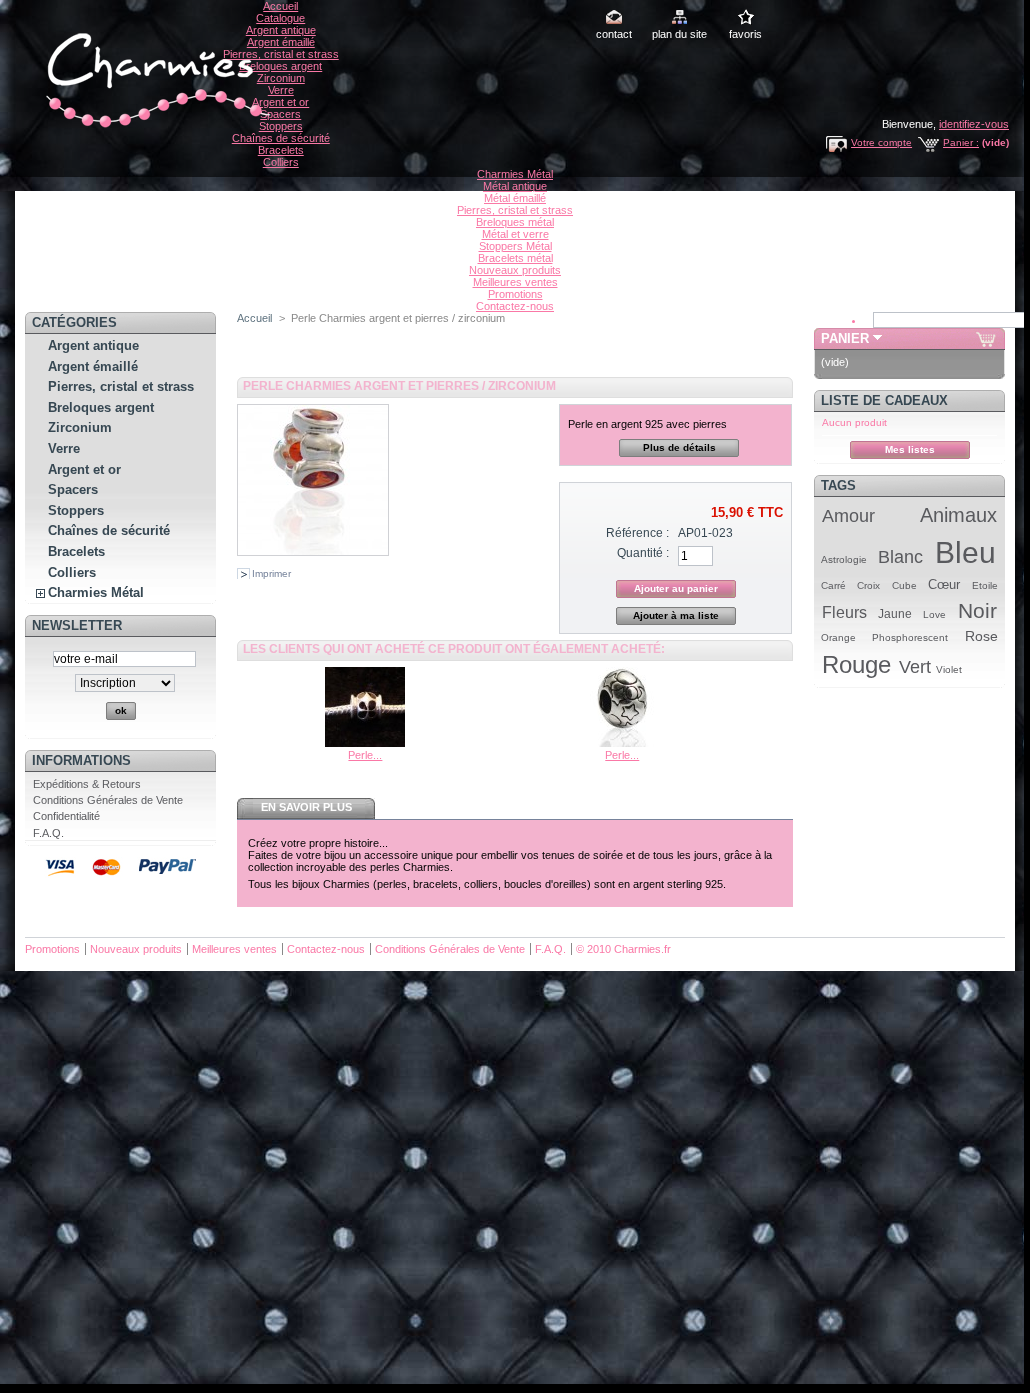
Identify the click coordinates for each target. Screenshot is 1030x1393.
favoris (745, 34)
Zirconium (281, 78)
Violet (949, 669)
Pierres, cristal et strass (281, 54)
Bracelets (281, 150)
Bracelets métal (515, 258)
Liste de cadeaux (884, 400)
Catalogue (280, 18)
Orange (838, 637)
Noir (977, 610)
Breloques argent (280, 66)
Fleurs (844, 612)
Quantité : (643, 553)
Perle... (365, 755)
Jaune (895, 614)
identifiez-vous (974, 124)
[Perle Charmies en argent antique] (622, 743)
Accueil (280, 6)
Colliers (281, 162)
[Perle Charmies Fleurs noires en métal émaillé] (365, 743)
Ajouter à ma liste (676, 615)
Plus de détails (679, 447)
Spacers (280, 114)
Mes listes (910, 449)
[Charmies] (155, 127)
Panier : (961, 142)
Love (934, 614)
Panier (845, 338)
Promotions (515, 294)
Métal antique (515, 186)
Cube (904, 585)
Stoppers (281, 126)
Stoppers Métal (515, 246)
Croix (868, 585)
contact (614, 34)
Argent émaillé (281, 42)
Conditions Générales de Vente (108, 800)
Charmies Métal (515, 174)
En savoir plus (306, 807)
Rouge (856, 664)
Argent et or (280, 102)
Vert (915, 667)
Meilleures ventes (515, 282)
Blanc (900, 557)
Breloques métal (515, 222)
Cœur (944, 584)
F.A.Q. (48, 833)
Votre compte (881, 142)
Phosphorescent (910, 637)
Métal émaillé (515, 198)
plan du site (679, 34)
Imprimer (271, 573)
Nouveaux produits (515, 270)
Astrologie (844, 559)
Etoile (985, 585)
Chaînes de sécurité (281, 138)
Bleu (965, 552)
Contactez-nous (515, 306)
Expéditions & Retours (87, 784)
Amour (848, 516)
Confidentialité (66, 816)
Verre (281, 90)
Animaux (958, 515)
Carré (833, 585)
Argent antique (281, 30)
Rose (981, 636)
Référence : (637, 533)
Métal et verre (515, 234)
